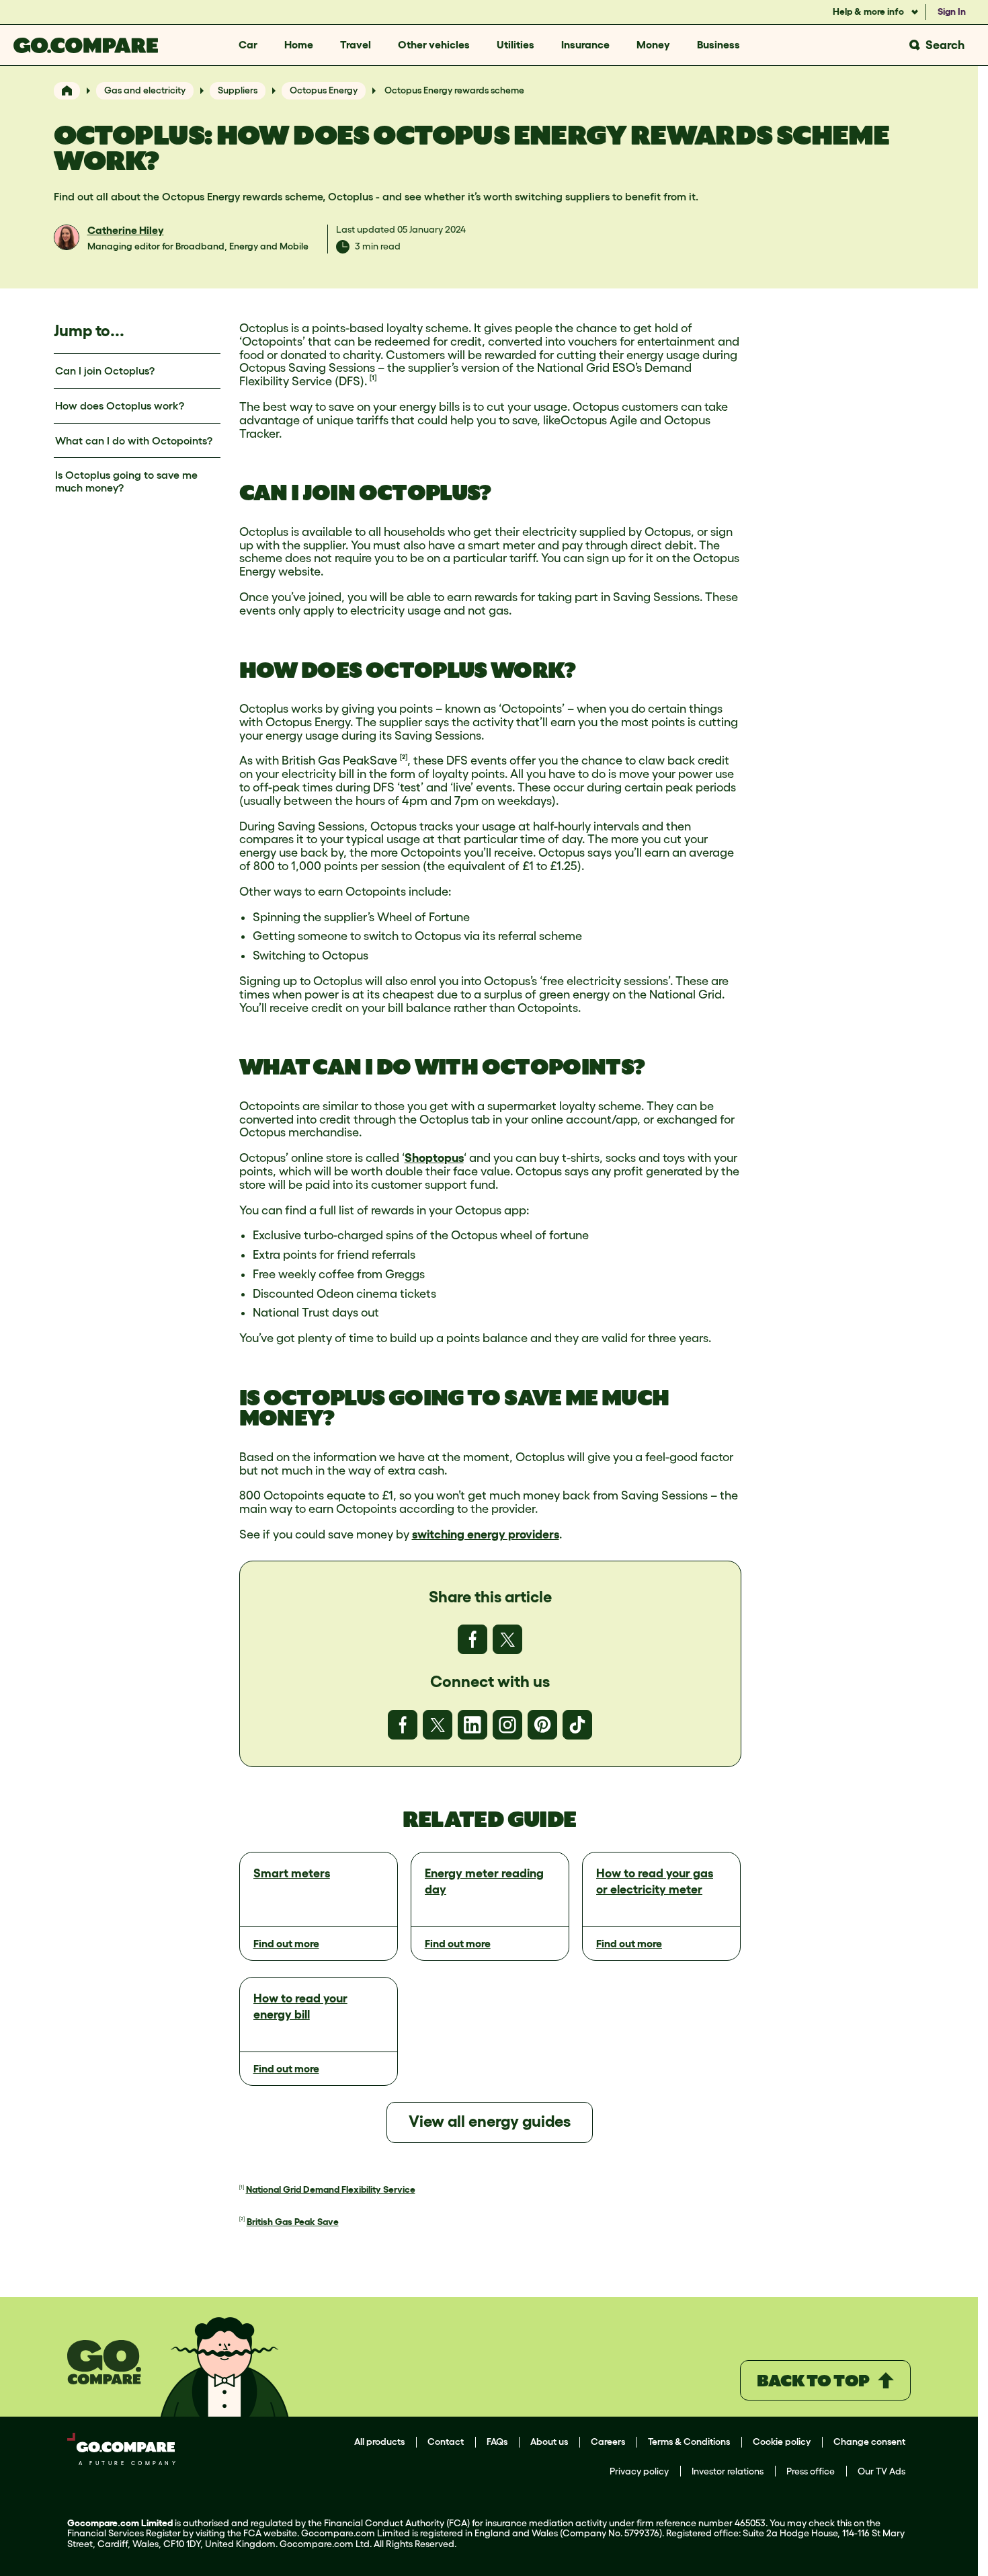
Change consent (869, 2442)
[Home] (67, 91)
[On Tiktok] (577, 1725)
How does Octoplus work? (120, 405)
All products (379, 2442)
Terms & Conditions (689, 2442)
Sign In (952, 11)
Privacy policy (639, 2471)
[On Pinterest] (542, 1725)
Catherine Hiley (126, 230)
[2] (404, 757)
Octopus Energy (324, 90)
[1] (373, 378)
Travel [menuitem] (356, 44)
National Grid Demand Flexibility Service (331, 2189)
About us (549, 2442)
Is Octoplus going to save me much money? (126, 481)
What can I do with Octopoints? (134, 440)
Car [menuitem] (248, 44)
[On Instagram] (507, 1725)
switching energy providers (486, 1534)
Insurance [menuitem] (585, 44)
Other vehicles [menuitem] (434, 44)
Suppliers (238, 90)
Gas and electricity (145, 90)
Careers (608, 2442)
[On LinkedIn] (472, 1725)
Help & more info (869, 11)
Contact (446, 2442)
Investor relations (728, 2471)
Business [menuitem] (718, 44)
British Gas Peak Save (293, 2222)
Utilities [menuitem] (516, 44)
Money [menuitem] (653, 44)
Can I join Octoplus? (105, 370)
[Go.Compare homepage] (86, 45)
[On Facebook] (472, 1639)
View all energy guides (490, 2121)
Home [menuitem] (299, 44)
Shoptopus (434, 1158)
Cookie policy (782, 2442)
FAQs (497, 2442)
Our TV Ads (881, 2471)
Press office (811, 2471)
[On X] (507, 1639)
